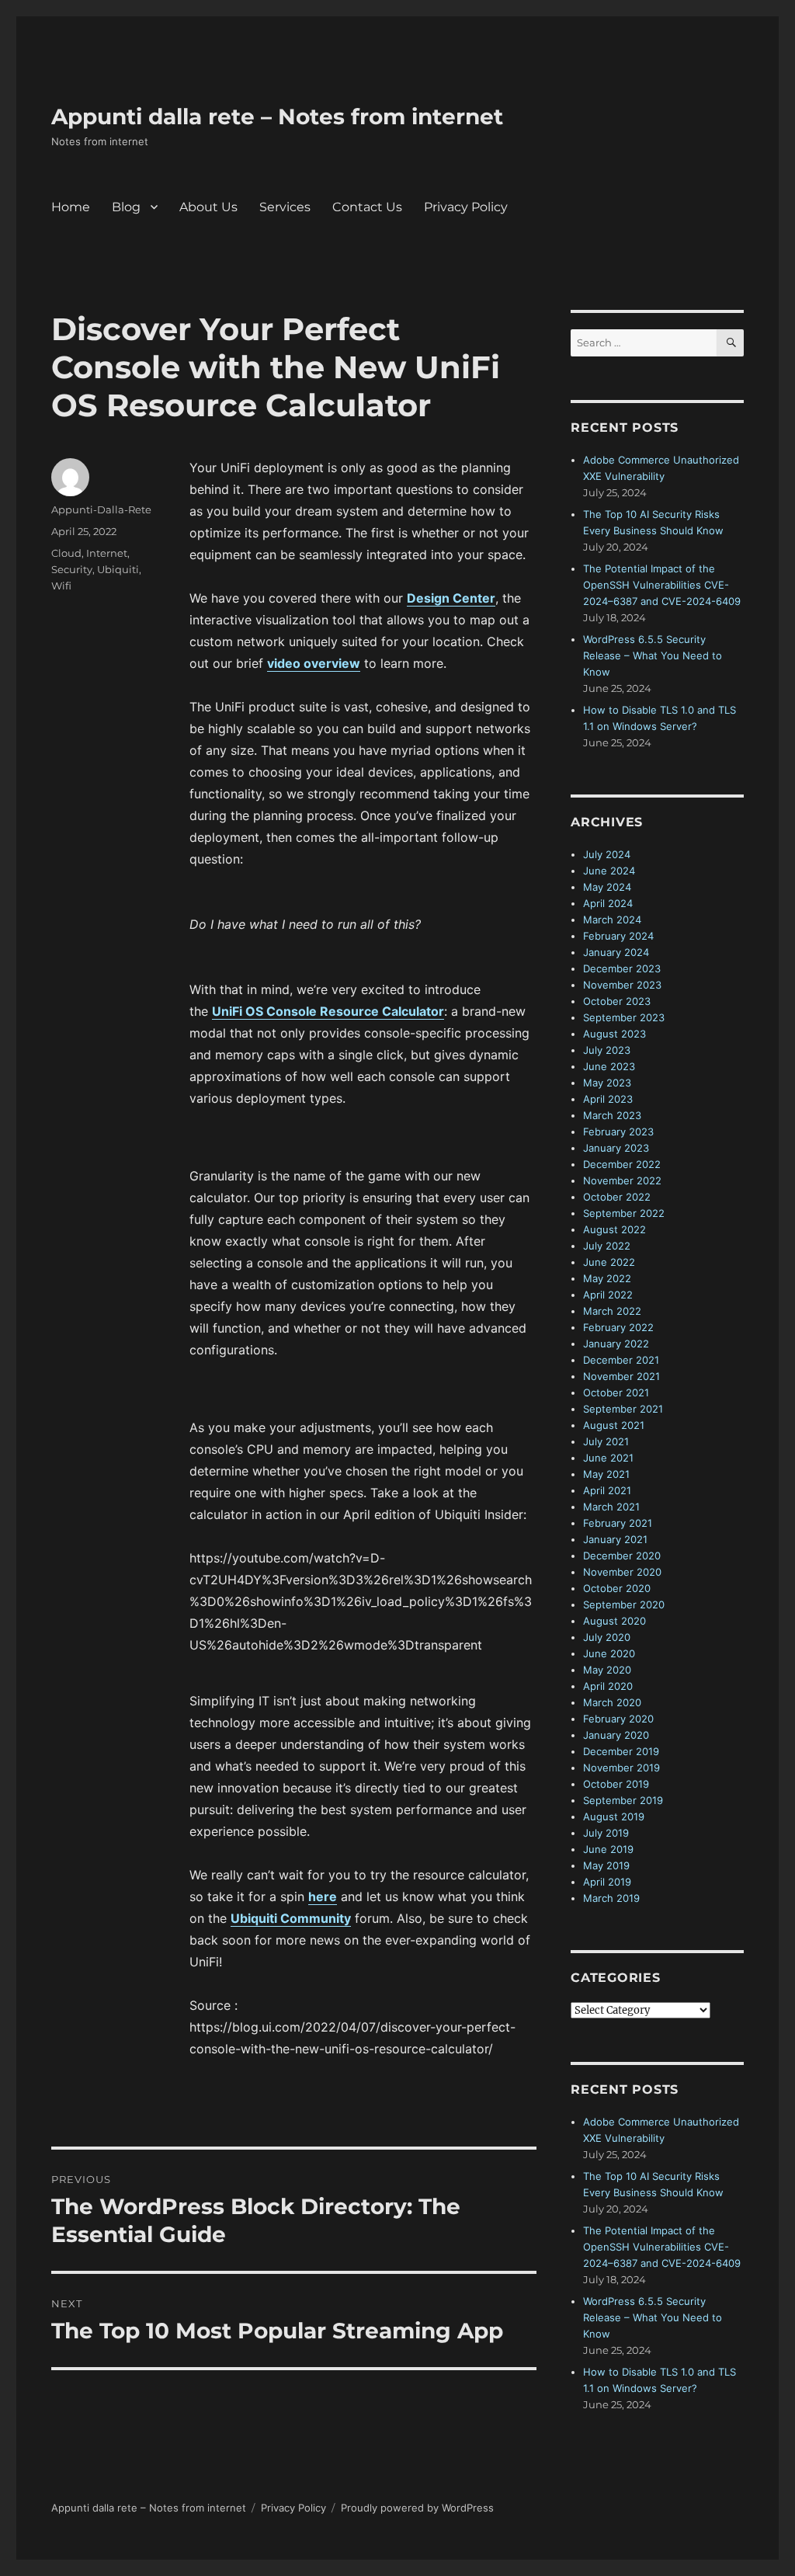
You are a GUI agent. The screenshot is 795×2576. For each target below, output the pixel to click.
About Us (208, 207)
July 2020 (607, 1637)
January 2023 (616, 1148)
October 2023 (617, 1001)
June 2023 (609, 1066)
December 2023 (622, 968)
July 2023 (607, 1050)
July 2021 (606, 1441)
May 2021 (606, 1474)
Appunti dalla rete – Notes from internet (277, 116)
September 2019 (623, 1800)
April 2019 (607, 1882)
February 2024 (618, 936)
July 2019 (606, 1833)
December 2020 (622, 1556)
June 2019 (608, 1849)
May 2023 (607, 1083)
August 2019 (614, 1816)
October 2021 (616, 1392)
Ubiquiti (118, 569)
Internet (107, 553)
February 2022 (618, 1327)
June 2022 (609, 1262)
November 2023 (622, 985)
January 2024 (616, 952)
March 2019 (611, 1898)
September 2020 (624, 1604)
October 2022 (617, 1197)
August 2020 (614, 1621)
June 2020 (609, 1653)
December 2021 (621, 1360)
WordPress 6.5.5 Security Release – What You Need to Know (653, 655)
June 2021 (608, 1458)
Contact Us (367, 207)
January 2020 (616, 1735)
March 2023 (612, 1115)
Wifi (61, 586)
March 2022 (612, 1311)
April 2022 (608, 1295)
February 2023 (618, 1132)
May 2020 (607, 1670)
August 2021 (614, 1425)
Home (71, 207)
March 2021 (611, 1507)
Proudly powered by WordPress (417, 2508)
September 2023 (624, 1017)
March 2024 (612, 920)
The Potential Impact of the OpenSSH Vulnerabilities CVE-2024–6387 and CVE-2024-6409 (662, 585)
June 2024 (609, 871)
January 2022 (616, 1344)
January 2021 (615, 1539)
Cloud (66, 553)
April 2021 (607, 1490)
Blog (126, 207)
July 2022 (607, 1246)
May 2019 (606, 1865)
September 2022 (624, 1213)
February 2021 (618, 1523)
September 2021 (623, 1409)
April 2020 (608, 1686)
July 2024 (607, 854)
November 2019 (621, 1768)
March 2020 (612, 1702)
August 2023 (614, 1034)
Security (72, 569)
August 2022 (614, 1229)
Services (285, 207)
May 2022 (607, 1278)
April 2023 (608, 1099)
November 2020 (622, 1572)
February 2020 (618, 1719)
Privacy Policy (466, 207)
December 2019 (621, 1751)
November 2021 (621, 1376)
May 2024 (607, 887)
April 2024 (608, 903)
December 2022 (622, 1164)
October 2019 (616, 1784)
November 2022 (622, 1180)
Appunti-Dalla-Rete (101, 509)
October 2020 (617, 1588)
